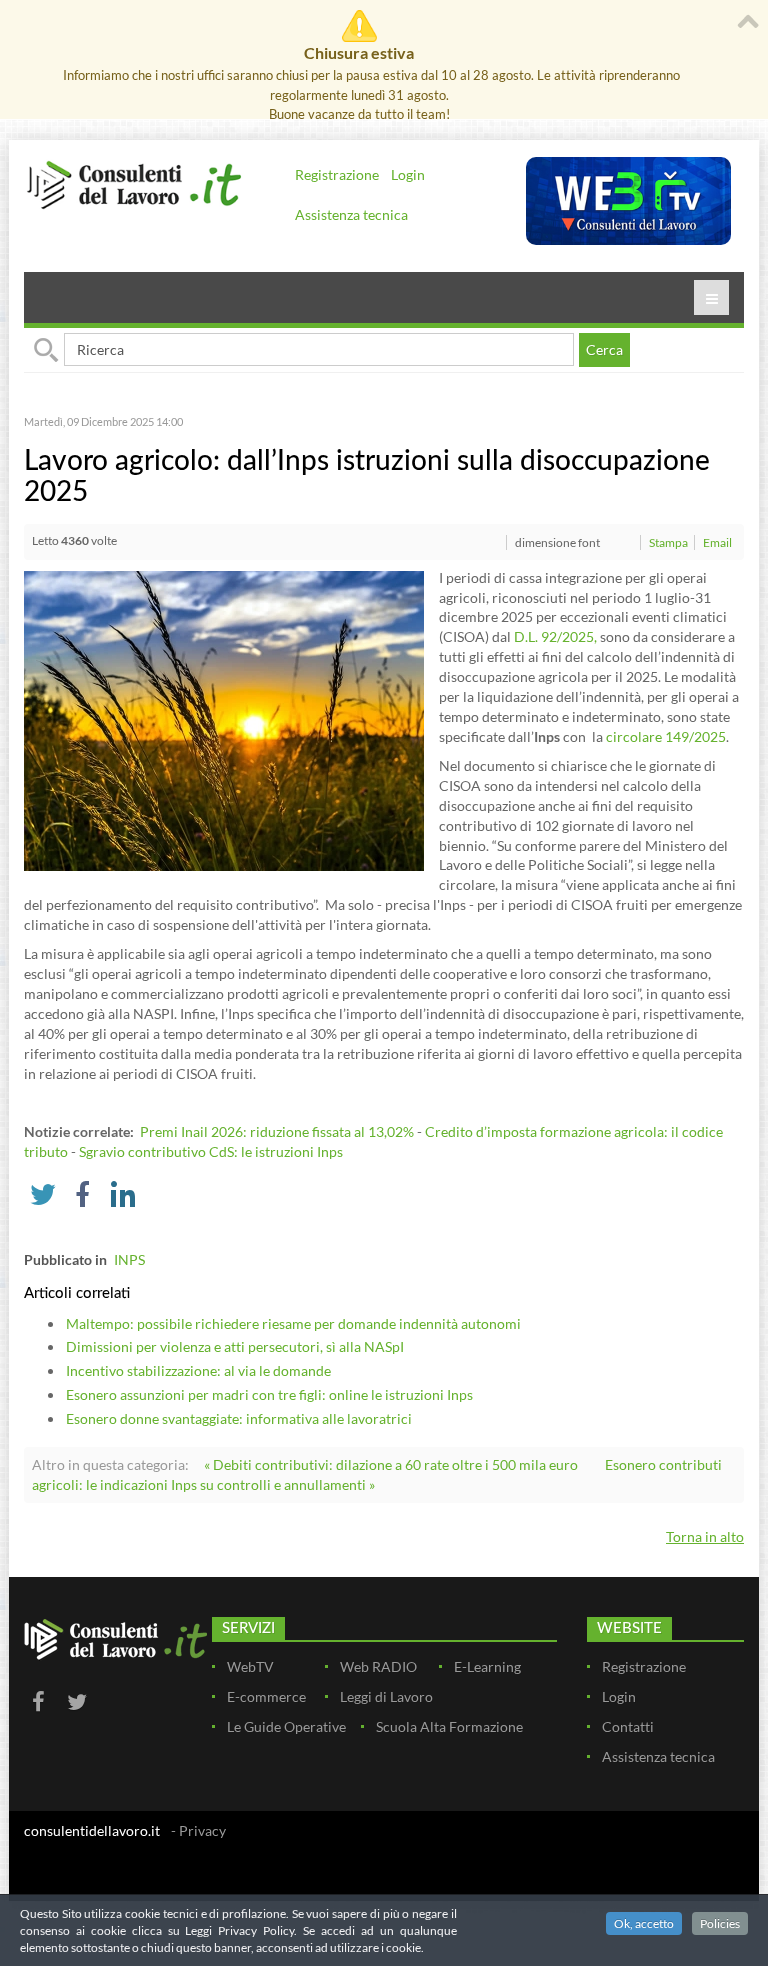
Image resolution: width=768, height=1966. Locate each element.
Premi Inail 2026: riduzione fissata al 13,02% (277, 1131)
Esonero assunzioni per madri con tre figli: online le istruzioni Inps (269, 1394)
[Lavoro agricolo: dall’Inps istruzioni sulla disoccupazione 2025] (224, 718)
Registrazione (337, 174)
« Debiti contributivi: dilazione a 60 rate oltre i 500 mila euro (391, 1464)
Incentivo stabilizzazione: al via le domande (198, 1370)
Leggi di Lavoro (386, 1696)
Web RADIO (378, 1666)
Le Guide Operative (286, 1726)
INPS (129, 1259)
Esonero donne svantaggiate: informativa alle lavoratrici (239, 1418)
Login (408, 174)
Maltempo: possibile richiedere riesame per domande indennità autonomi (293, 1323)
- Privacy (198, 1830)
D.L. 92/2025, (555, 636)
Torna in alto (705, 1536)
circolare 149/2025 (666, 736)
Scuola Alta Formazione (449, 1726)
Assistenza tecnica (351, 214)
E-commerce (266, 1696)
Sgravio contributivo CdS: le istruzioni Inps (211, 1151)
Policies (720, 1923)
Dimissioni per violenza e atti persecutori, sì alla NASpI (235, 1346)
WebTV (250, 1666)
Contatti (628, 1726)
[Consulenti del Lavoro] (134, 183)
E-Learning (487, 1666)
